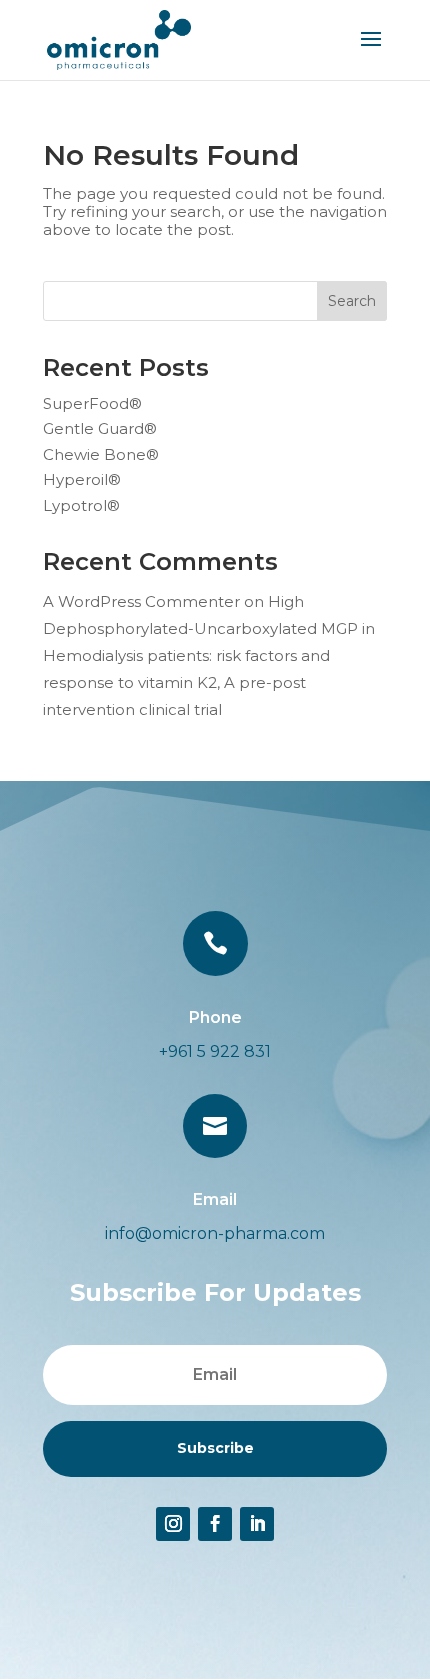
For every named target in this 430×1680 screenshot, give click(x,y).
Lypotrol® (81, 505)
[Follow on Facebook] (215, 1524)
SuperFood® (92, 403)
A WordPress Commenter (141, 601)
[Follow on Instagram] (173, 1524)
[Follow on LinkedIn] (257, 1524)
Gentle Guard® (100, 428)
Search (352, 301)
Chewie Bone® (101, 454)
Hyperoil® (82, 479)
